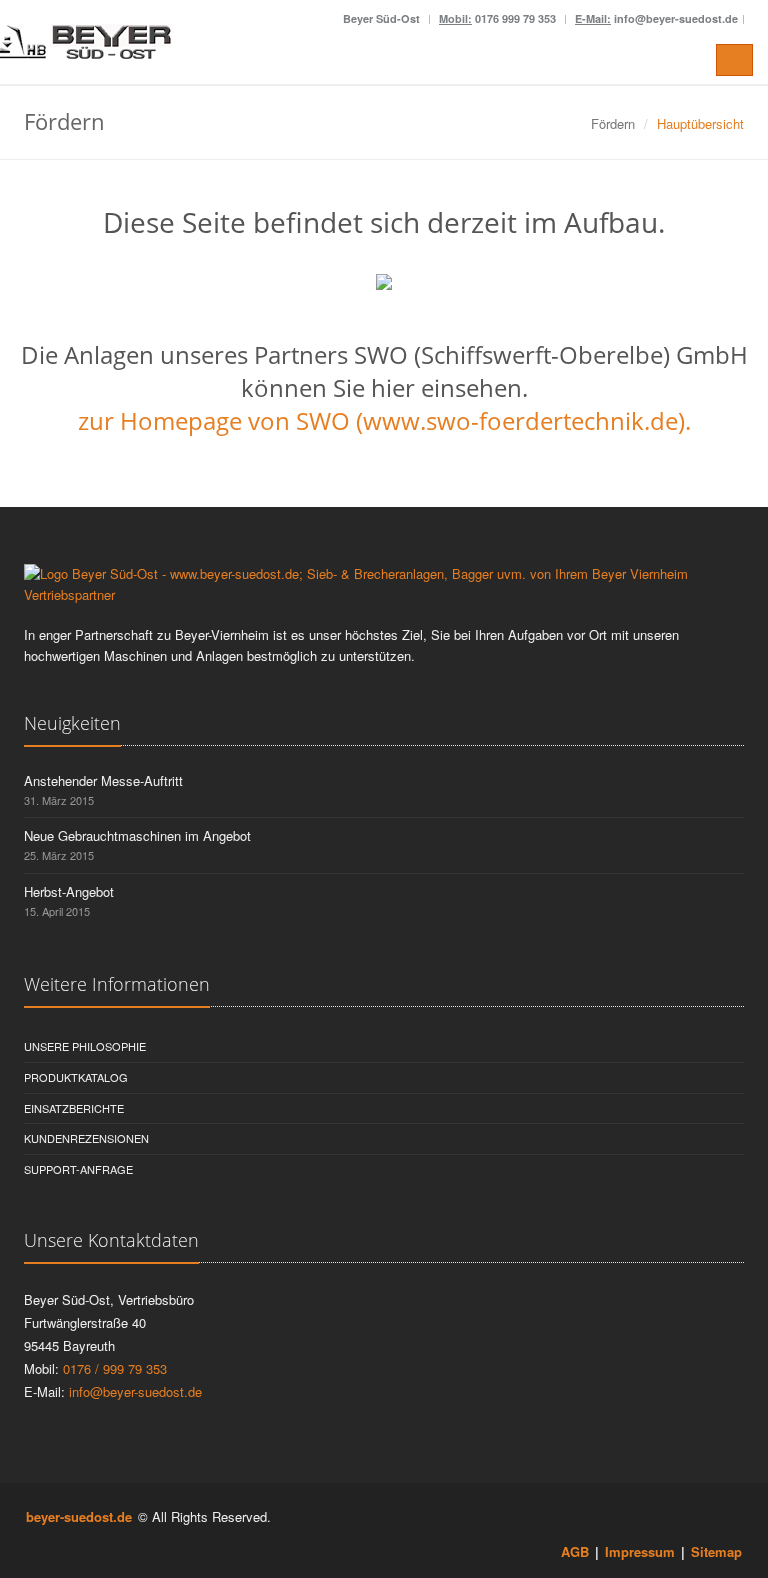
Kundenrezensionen (86, 1138)
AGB (575, 1551)
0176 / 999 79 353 (113, 1368)
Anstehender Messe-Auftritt (103, 780)
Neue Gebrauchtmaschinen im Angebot (137, 835)
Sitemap (716, 1551)
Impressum (640, 1551)
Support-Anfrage (78, 1169)
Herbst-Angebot (69, 891)
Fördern (613, 123)
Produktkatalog (76, 1077)
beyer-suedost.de (79, 1516)
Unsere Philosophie (85, 1046)
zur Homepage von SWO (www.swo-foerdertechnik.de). (384, 420)
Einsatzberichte (74, 1108)
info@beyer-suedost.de (135, 1391)
